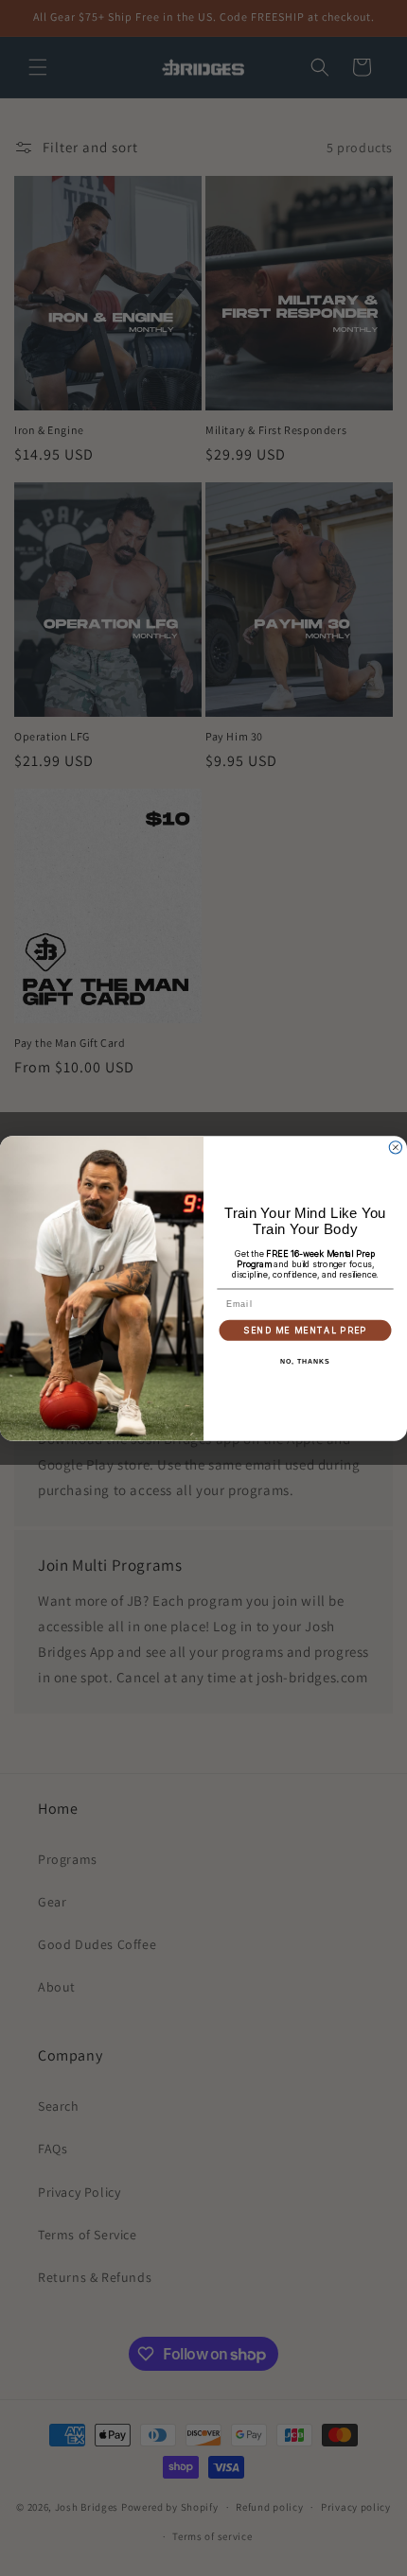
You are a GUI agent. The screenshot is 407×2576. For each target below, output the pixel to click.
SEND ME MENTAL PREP (305, 1330)
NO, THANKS (305, 1362)
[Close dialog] (395, 1147)
